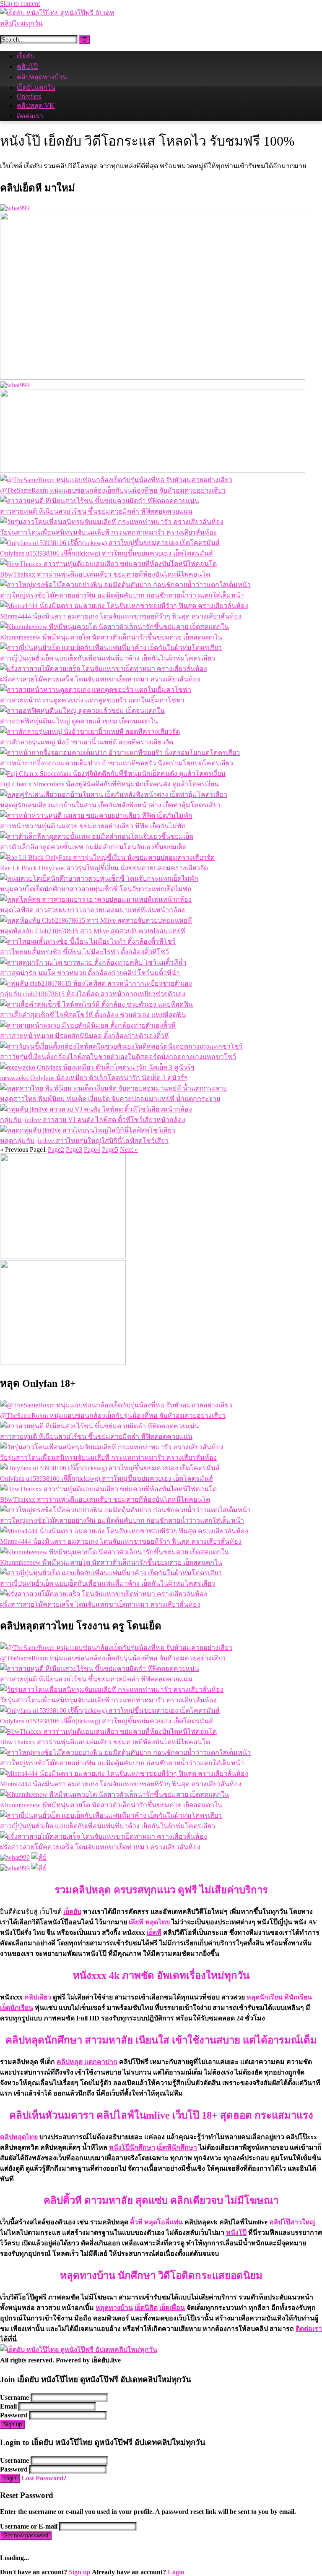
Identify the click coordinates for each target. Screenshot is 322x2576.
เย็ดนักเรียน (17, 2008)
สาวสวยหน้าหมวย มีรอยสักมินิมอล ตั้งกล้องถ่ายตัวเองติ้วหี (84, 1036)
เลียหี (136, 1922)
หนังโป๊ (236, 2233)
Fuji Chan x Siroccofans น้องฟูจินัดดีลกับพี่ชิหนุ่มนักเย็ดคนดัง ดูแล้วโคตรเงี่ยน (109, 784)
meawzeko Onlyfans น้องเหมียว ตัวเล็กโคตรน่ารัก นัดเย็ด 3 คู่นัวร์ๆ (94, 1078)
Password (14, 2415)
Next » (129, 1150)
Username (14, 2397)
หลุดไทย (157, 1922)
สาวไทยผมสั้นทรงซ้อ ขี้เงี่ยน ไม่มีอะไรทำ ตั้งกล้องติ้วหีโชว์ (84, 952)
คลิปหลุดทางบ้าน (42, 77)
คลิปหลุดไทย (19, 2137)
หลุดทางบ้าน (114, 2308)
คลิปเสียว (38, 1997)
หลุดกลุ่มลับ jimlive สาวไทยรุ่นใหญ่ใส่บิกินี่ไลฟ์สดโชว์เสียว (84, 1141)
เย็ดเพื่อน (172, 2308)
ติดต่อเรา (30, 116)
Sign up (13, 2424)
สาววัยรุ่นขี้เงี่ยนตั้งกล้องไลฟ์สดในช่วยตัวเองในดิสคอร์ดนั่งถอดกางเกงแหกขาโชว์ (118, 1057)
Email (8, 2406)
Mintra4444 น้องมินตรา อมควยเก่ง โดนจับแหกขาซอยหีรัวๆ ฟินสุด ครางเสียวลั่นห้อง (121, 616)
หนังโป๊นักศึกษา (132, 2147)
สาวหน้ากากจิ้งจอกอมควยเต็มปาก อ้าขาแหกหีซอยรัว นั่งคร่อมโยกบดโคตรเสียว (117, 763)
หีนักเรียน (298, 1997)
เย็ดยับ (26, 56)
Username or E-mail (29, 2526)
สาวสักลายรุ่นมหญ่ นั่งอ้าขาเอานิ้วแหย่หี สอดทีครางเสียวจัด (87, 742)
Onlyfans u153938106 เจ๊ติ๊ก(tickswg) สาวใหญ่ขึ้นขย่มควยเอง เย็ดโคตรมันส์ (106, 553)
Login (10, 2478)
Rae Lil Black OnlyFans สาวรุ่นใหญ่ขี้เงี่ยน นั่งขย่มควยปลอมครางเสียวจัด (104, 868)
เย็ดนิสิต (146, 2308)
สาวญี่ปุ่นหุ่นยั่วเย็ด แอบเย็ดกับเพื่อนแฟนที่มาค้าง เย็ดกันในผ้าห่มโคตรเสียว (108, 658)
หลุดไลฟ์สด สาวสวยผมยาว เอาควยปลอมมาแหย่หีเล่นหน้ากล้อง (92, 910)
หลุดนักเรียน (265, 1997)
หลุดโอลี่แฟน (164, 2222)
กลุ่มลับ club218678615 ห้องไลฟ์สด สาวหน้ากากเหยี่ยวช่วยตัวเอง (93, 994)
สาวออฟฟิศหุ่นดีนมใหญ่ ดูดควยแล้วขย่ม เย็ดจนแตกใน (79, 721)
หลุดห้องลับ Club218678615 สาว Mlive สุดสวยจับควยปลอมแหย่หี (93, 931)
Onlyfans (29, 96)
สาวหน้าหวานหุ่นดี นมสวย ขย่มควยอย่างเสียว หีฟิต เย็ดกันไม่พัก (93, 826)
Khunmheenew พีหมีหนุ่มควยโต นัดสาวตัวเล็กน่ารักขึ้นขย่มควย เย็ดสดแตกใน (111, 637)
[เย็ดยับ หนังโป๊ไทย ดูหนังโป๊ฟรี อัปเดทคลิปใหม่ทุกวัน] (63, 23)
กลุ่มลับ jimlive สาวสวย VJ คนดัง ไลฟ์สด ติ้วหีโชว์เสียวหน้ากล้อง (93, 1120)
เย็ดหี (154, 1933)
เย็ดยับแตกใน (36, 87)
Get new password (26, 2536)
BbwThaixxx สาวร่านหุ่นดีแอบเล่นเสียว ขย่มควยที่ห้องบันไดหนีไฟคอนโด (105, 574)
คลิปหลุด (70, 2062)
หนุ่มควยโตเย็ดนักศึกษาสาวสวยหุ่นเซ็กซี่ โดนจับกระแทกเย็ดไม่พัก (96, 889)
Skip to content (20, 4)
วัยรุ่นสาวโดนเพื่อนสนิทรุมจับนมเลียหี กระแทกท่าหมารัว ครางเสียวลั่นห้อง (108, 532)
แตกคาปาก (101, 2062)
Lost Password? (44, 2478)
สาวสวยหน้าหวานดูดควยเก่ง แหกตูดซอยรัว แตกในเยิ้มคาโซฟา (92, 700)
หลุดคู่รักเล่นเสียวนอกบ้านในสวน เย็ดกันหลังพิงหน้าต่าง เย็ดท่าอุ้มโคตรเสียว (110, 805)
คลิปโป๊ (27, 67)
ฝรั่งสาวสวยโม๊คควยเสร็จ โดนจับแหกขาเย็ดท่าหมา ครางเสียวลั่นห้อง (100, 679)
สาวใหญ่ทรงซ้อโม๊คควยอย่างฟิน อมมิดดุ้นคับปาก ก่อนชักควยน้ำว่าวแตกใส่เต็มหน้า (122, 595)
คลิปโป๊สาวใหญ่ (292, 2222)
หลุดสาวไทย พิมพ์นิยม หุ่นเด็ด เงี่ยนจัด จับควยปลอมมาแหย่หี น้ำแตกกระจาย (110, 1099)
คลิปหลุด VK (36, 106)
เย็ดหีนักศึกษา (177, 2147)
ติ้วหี (136, 2222)
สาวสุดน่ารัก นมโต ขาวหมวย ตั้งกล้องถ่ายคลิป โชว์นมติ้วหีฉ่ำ (90, 973)
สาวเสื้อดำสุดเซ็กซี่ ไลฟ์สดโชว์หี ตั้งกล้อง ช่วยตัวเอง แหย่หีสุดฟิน (93, 1015)
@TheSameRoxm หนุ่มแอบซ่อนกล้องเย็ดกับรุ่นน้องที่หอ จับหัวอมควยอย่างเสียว (113, 490)
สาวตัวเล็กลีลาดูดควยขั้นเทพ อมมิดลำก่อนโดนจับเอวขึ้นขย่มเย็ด (93, 847)
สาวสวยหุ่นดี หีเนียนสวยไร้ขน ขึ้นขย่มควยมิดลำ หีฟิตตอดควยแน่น (96, 511)
